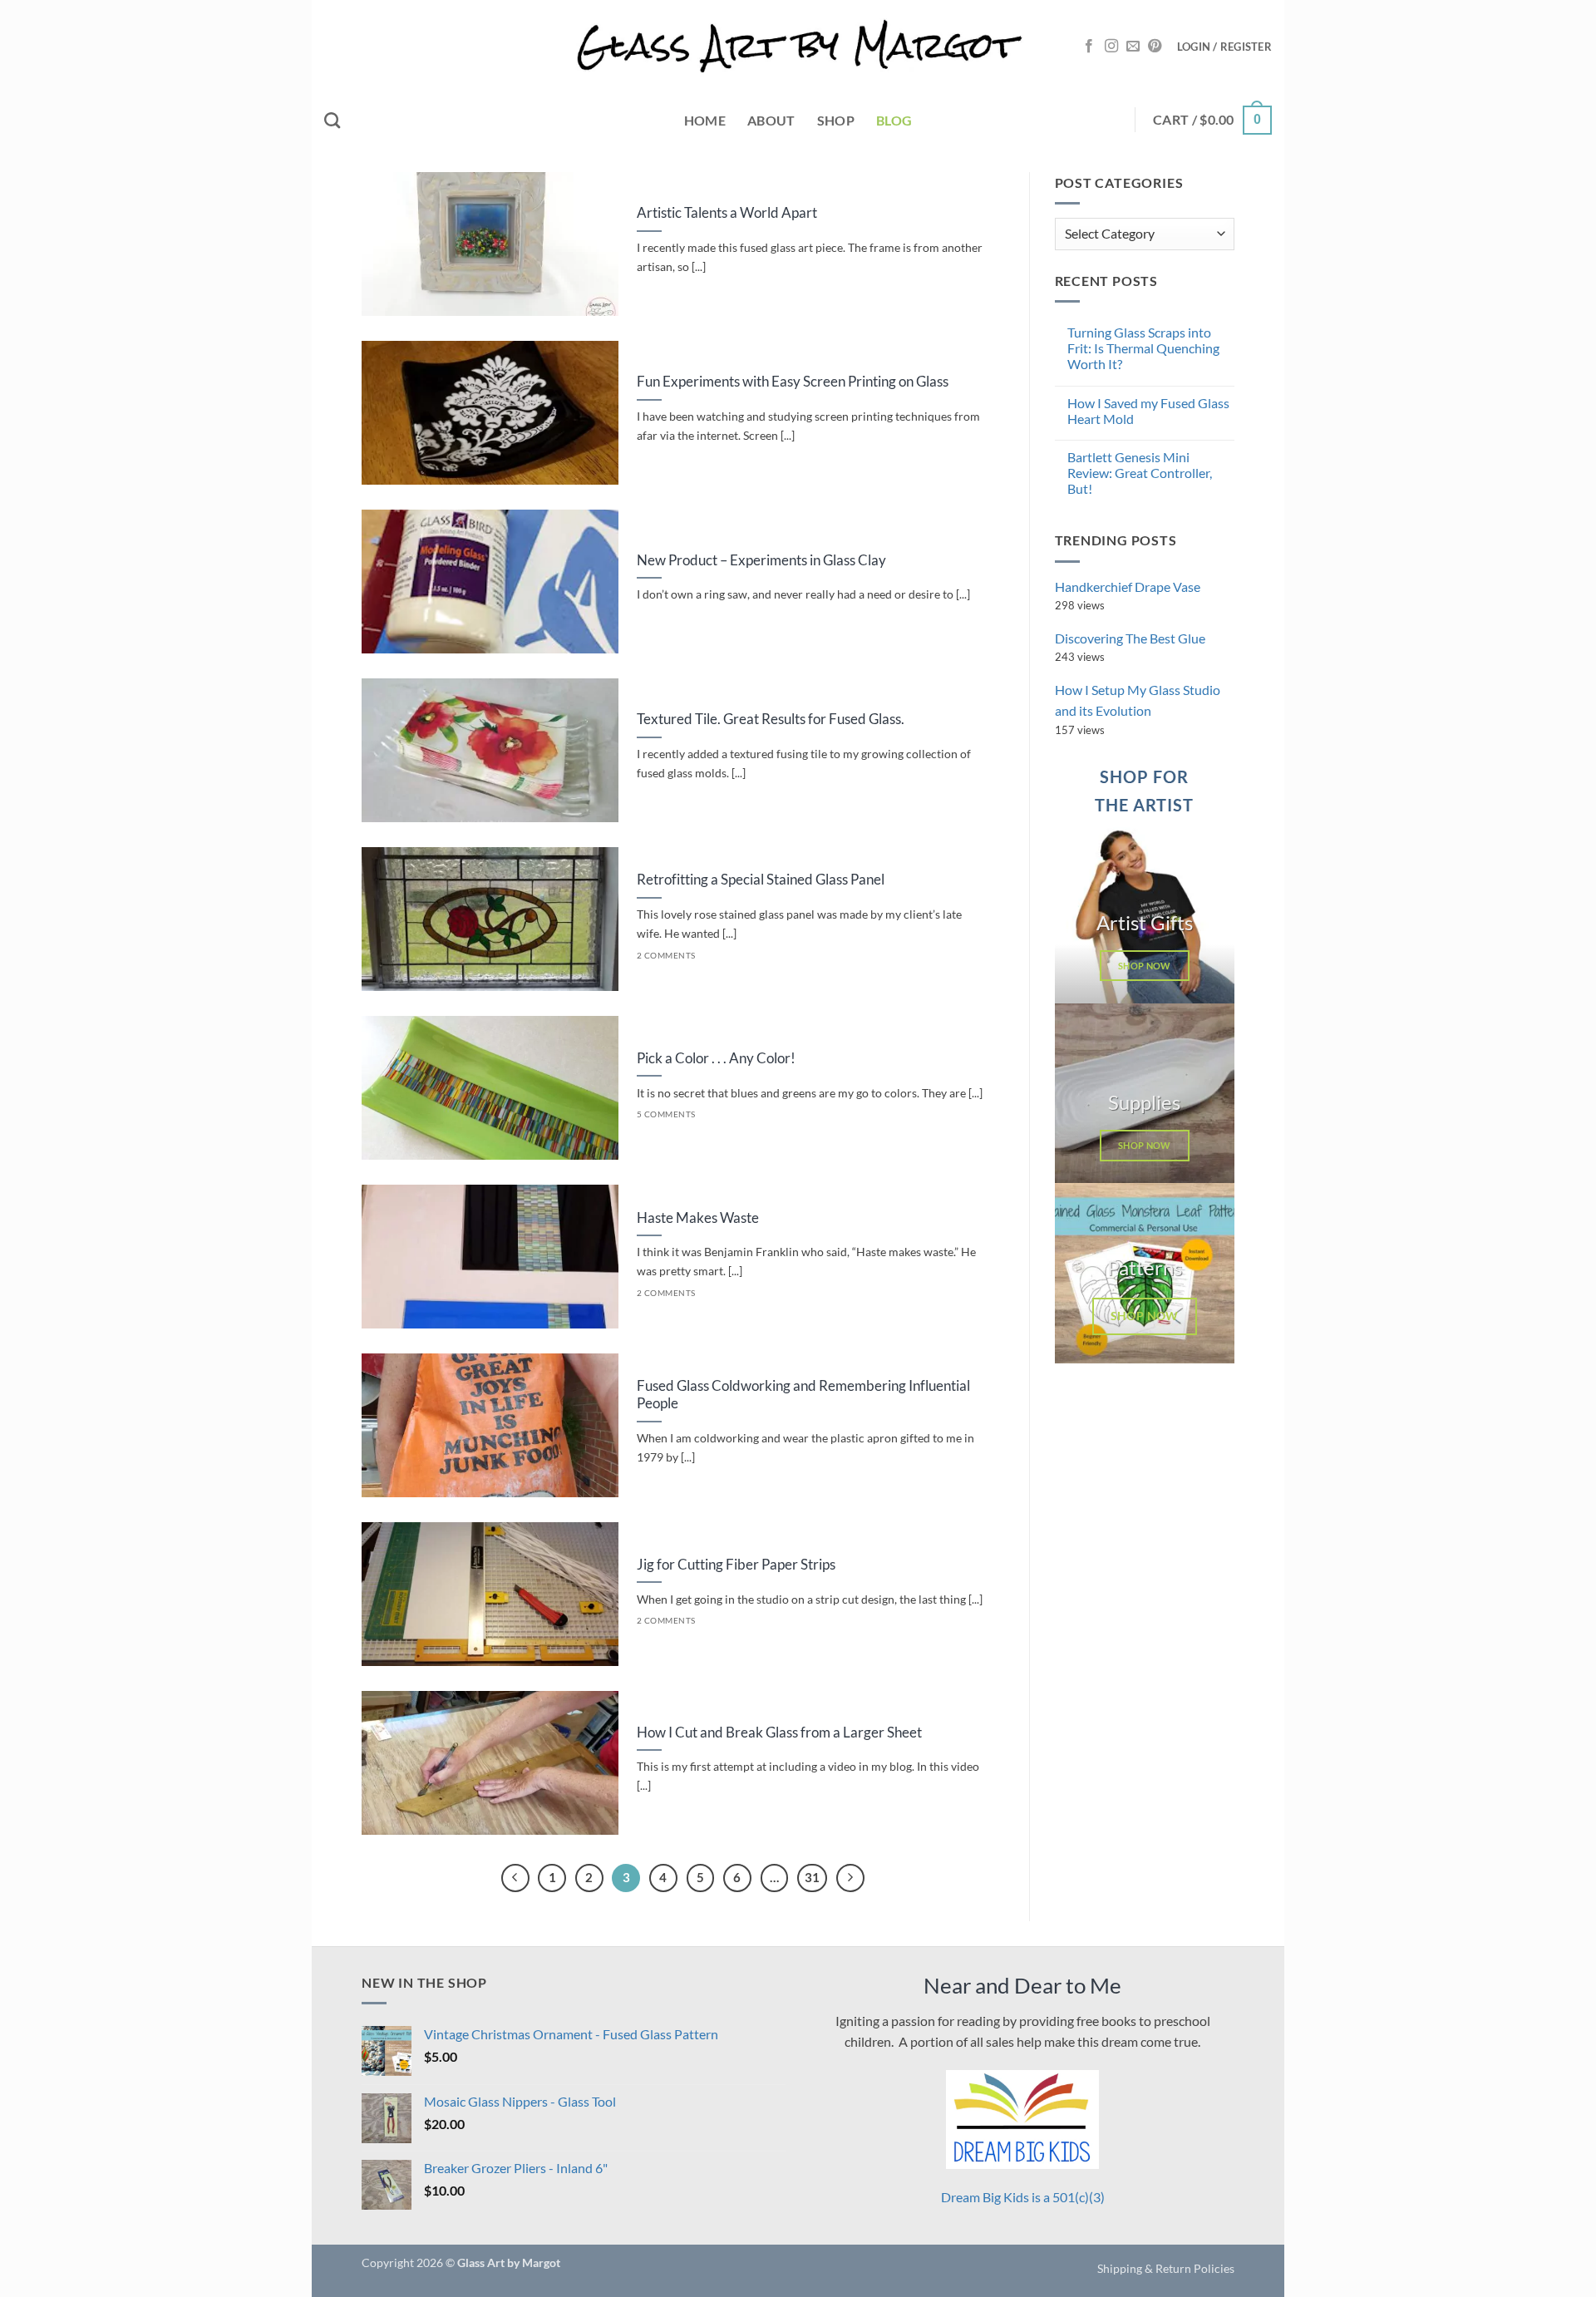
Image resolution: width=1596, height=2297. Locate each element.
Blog (894, 120)
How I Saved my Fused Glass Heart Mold (1148, 411)
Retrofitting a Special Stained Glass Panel (761, 880)
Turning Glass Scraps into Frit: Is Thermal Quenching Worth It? (1143, 348)
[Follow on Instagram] (1111, 47)
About (771, 120)
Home (705, 120)
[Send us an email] (1133, 47)
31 (812, 1877)
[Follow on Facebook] (1089, 47)
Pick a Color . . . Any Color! (716, 1058)
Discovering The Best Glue (1130, 638)
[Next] (850, 1878)
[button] (1224, 47)
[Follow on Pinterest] (1155, 47)
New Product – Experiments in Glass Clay (761, 560)
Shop (836, 120)
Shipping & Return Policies (1166, 2268)
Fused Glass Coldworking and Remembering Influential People (803, 1395)
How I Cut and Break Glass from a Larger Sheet (779, 1733)
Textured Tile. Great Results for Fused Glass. (771, 719)
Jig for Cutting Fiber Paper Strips (736, 1565)
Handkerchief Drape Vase (1128, 587)
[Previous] (515, 1878)
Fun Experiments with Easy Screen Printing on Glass (793, 382)
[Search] (332, 120)
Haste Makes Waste (698, 1218)
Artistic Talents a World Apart (727, 213)
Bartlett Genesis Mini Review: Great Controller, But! (1140, 473)
